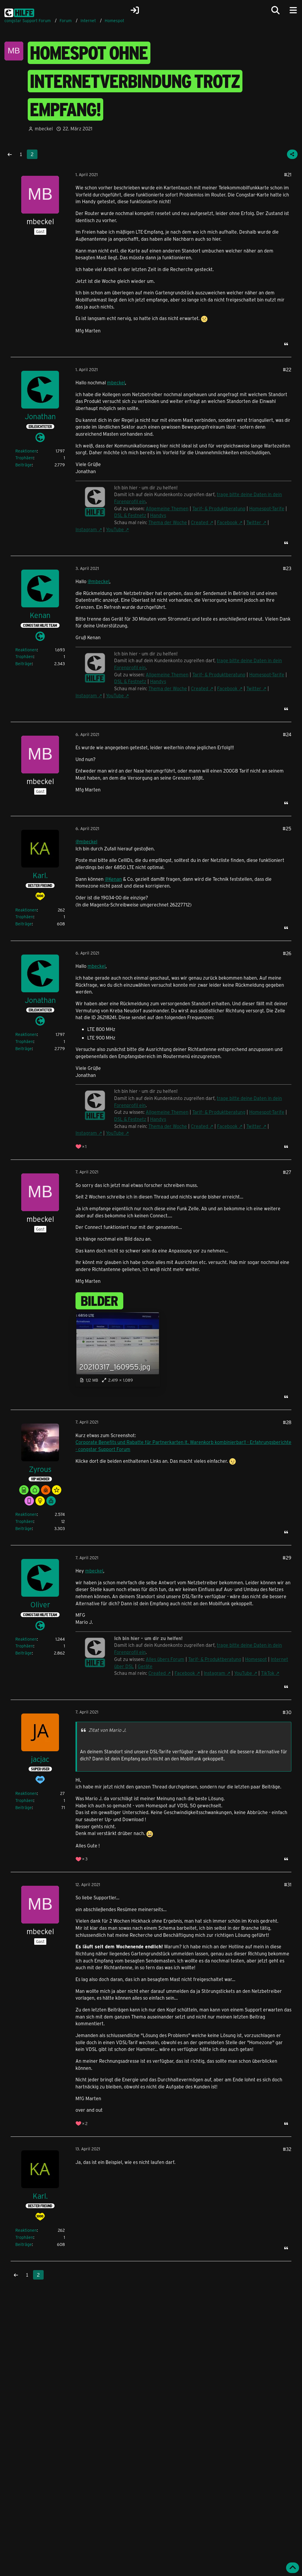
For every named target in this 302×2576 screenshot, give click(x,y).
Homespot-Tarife (267, 508)
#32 (287, 2149)
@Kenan (113, 879)
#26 (287, 953)
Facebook (227, 522)
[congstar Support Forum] (19, 12)
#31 (288, 1884)
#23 (287, 568)
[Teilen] (292, 154)
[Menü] (293, 10)
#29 (287, 1558)
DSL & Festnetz (130, 515)
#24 (287, 734)
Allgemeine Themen (167, 508)
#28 (287, 1422)
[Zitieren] (286, 344)
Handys (158, 515)
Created (200, 522)
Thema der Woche (168, 522)
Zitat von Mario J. (107, 1730)
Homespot (256, 1659)
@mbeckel (99, 581)
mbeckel (116, 382)
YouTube (115, 529)
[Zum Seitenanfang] (293, 2568)
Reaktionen (26, 451)
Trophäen (24, 458)
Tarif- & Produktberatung (219, 508)
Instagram (86, 529)
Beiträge (24, 465)
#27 (287, 1172)
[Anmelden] (135, 10)
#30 (287, 1712)
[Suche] (275, 10)
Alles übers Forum (165, 1659)
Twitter (254, 522)
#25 (287, 828)
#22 (287, 369)
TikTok (268, 1673)
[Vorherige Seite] (10, 154)
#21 (288, 174)
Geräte (145, 1666)
